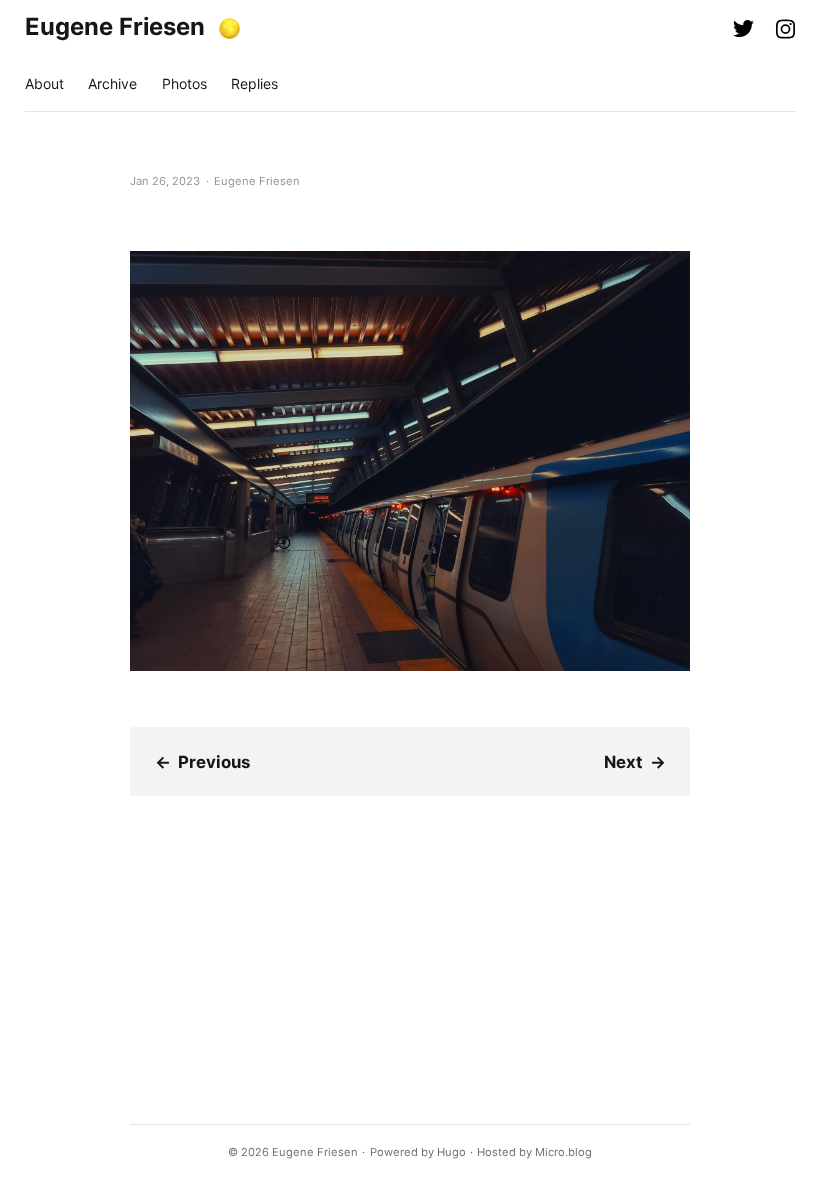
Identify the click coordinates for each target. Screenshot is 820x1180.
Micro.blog (563, 1152)
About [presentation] (44, 83)
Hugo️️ (451, 1152)
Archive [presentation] (112, 83)
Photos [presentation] (184, 83)
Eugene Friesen (115, 26)
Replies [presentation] (254, 83)
